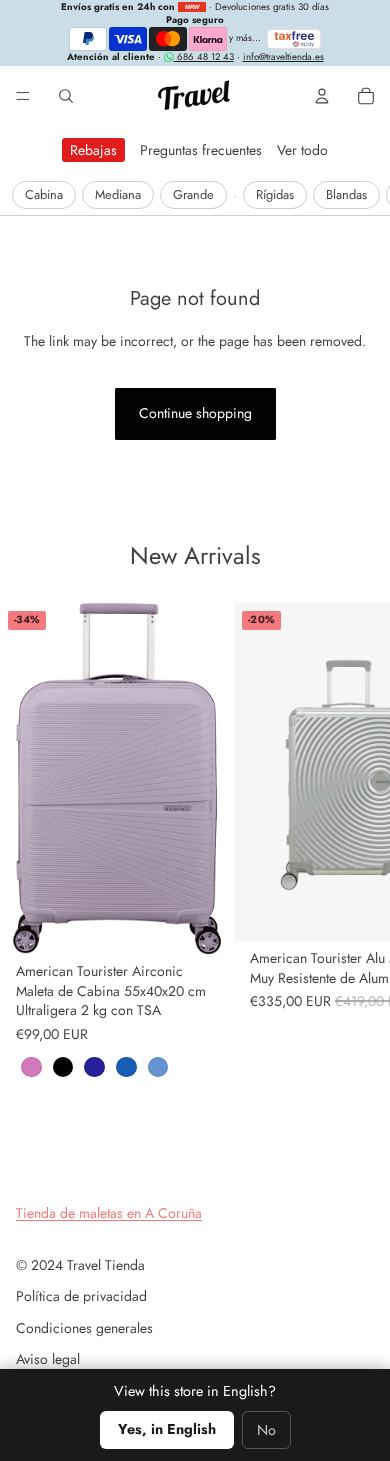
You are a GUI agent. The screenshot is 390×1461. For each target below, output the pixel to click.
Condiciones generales (84, 1328)
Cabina (44, 194)
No (266, 1430)
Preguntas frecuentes (201, 150)
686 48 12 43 (204, 57)
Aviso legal (48, 1359)
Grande (193, 194)
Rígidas (275, 194)
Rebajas (93, 150)
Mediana (118, 194)
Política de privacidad (81, 1296)
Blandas (346, 194)
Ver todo (302, 150)
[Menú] (23, 96)
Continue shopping (195, 413)
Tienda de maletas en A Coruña (109, 1213)
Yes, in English (167, 1429)
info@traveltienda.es (283, 57)
